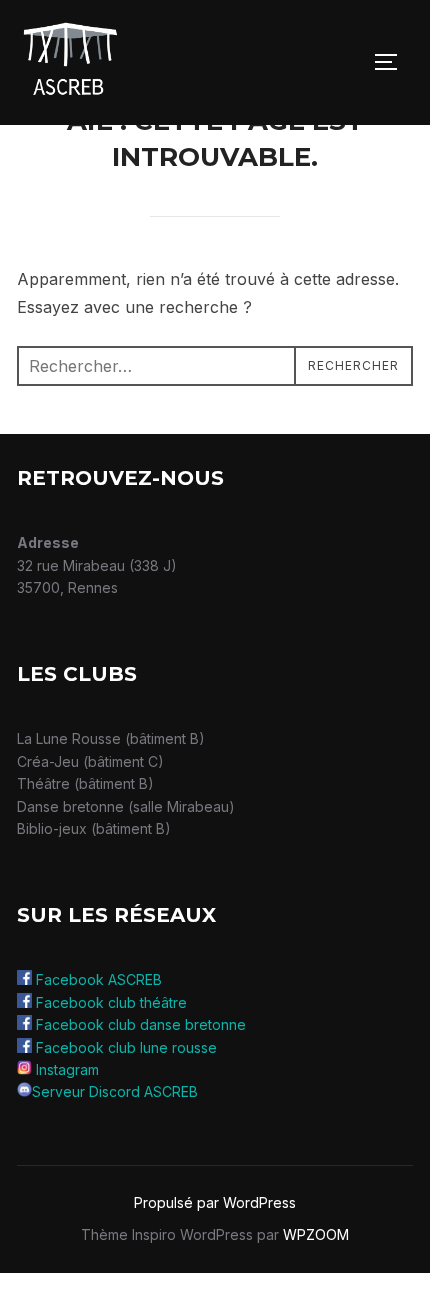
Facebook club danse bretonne (141, 1024)
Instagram (67, 1069)
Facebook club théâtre (111, 1002)
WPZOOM (316, 1234)
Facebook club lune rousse (126, 1047)
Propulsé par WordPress (215, 1202)
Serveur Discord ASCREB (115, 1091)
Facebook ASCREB (99, 979)
